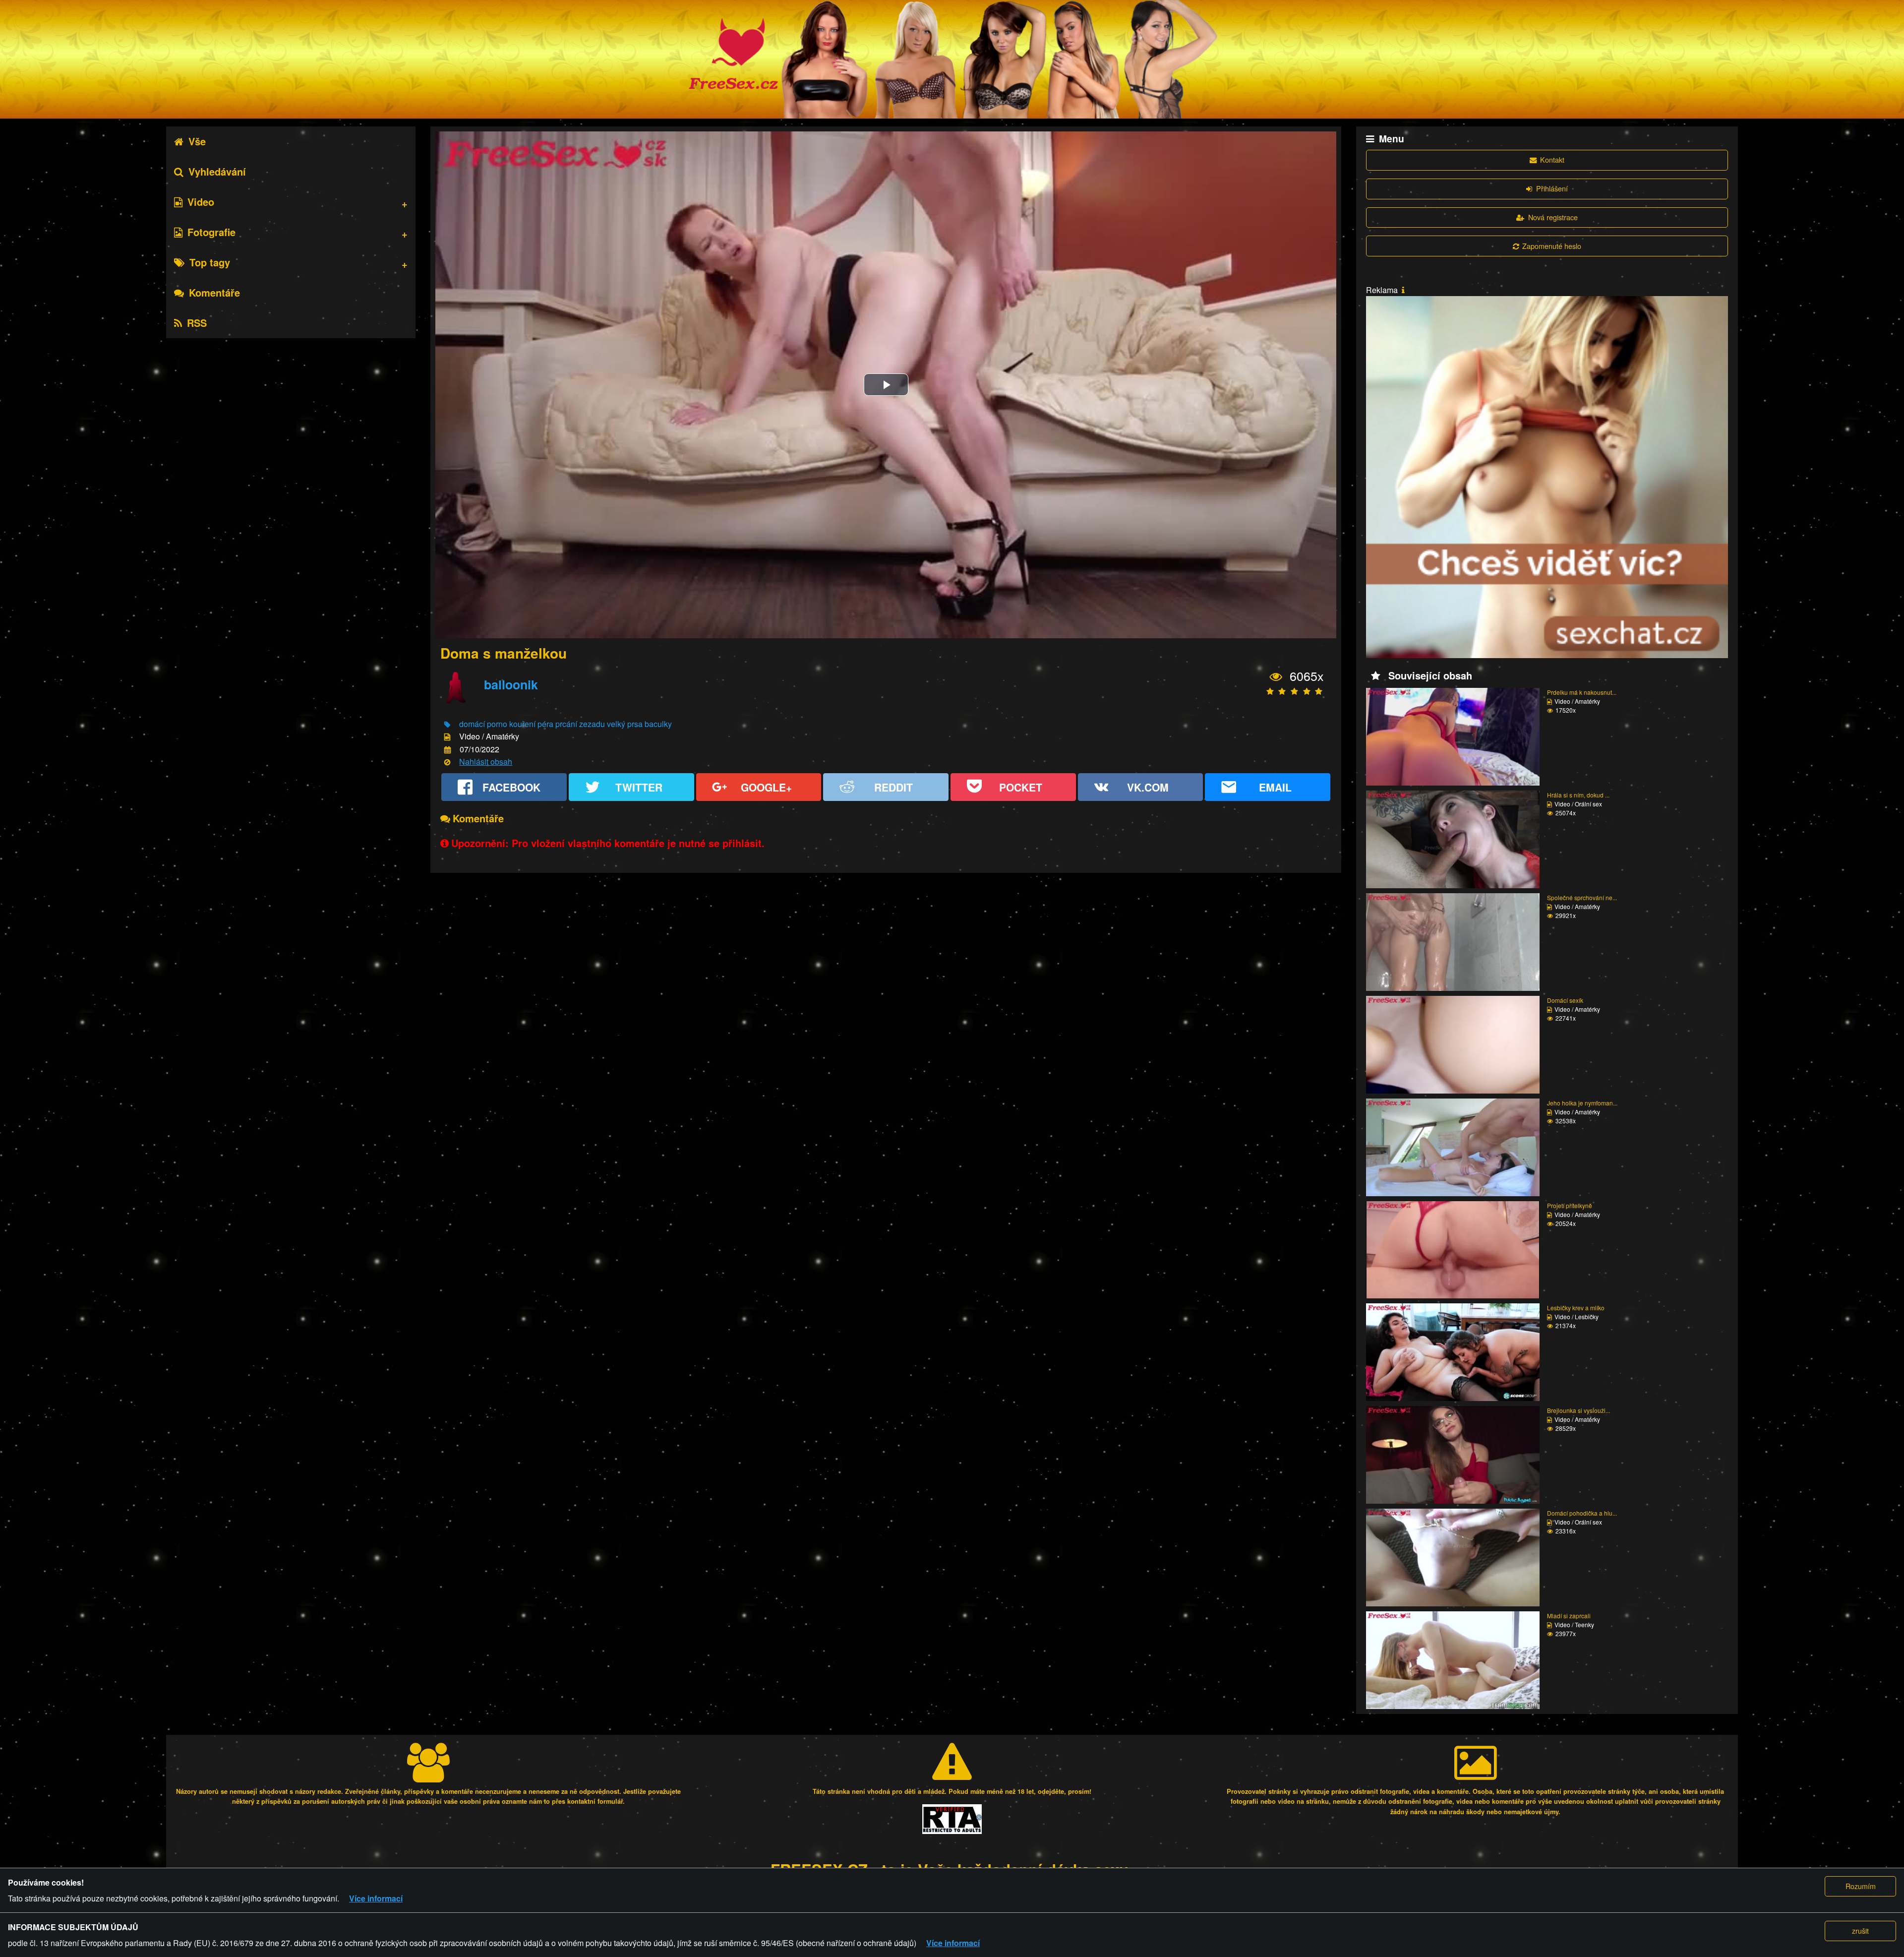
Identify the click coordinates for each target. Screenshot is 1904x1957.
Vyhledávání (217, 171)
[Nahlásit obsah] (447, 763)
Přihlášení (1552, 188)
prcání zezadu (580, 724)
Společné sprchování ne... (1582, 897)
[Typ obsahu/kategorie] (447, 737)
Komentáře (214, 292)
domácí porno (483, 724)
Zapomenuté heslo (1552, 246)
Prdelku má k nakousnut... (1582, 692)
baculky (658, 724)
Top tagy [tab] (210, 262)
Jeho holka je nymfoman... (1582, 1103)
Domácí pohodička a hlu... (1582, 1513)
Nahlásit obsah (486, 762)
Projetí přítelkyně (1570, 1205)
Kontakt (1552, 159)
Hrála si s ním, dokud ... (1578, 795)
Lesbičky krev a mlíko (1576, 1308)
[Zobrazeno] (1276, 677)
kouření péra (531, 724)
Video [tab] (201, 202)
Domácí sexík (1565, 1000)
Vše (197, 141)
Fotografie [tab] (211, 232)
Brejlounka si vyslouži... (1578, 1410)
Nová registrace (1553, 217)
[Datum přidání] (447, 750)
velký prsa (625, 724)
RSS (197, 323)
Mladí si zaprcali (1569, 1616)
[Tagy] (447, 725)
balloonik (511, 684)
